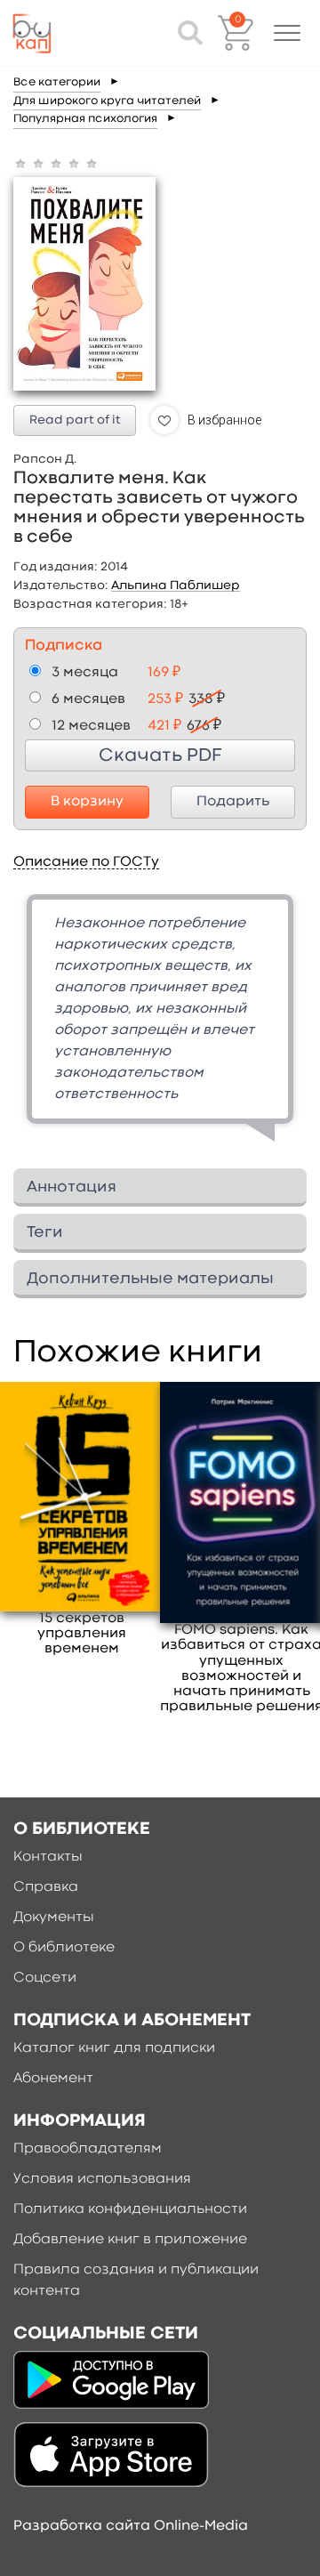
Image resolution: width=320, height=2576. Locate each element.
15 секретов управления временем (82, 1634)
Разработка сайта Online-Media (131, 2526)
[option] (160, 1025)
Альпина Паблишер (176, 585)
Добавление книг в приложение (130, 2240)
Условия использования (102, 2179)
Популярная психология (85, 119)
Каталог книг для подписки (114, 2048)
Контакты (48, 1857)
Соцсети (45, 1978)
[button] (287, 33)
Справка (46, 1887)
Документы (54, 1918)
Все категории (57, 82)
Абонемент (53, 2079)
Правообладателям (88, 2149)
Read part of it (75, 420)
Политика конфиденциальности (130, 2209)
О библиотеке (64, 1948)
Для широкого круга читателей (107, 101)
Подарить (233, 802)
